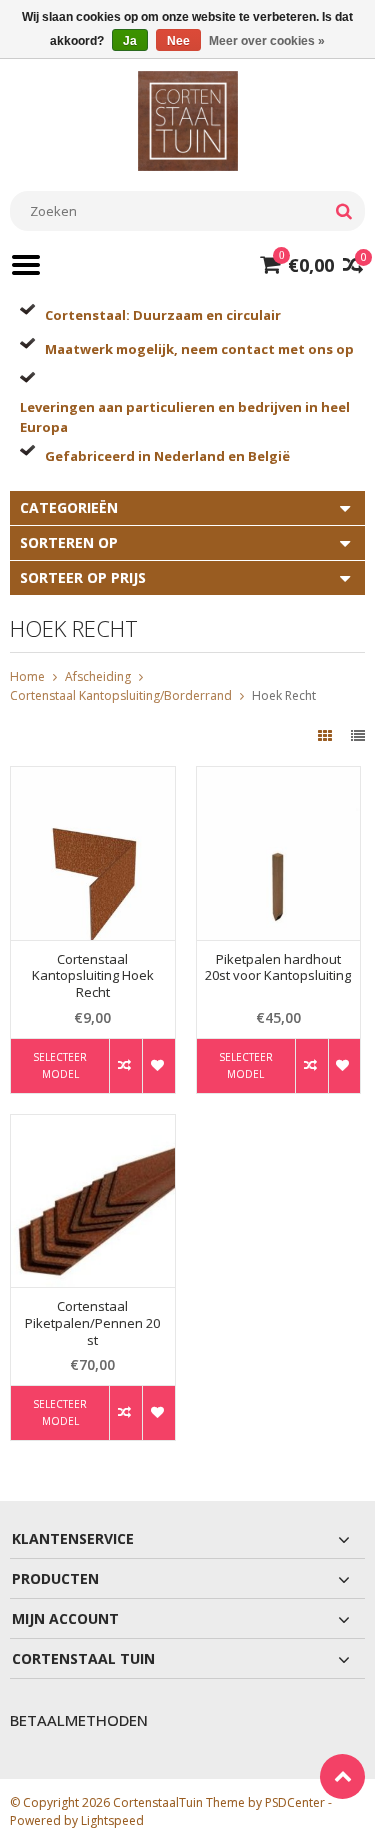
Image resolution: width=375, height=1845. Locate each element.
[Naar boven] (342, 1776)
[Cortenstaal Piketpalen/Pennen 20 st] (93, 1125)
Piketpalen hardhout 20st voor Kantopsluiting (278, 968)
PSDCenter (295, 1802)
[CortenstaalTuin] (188, 119)
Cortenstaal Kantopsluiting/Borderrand (121, 695)
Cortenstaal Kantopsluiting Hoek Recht (93, 976)
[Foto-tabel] (327, 735)
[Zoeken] (343, 211)
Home (27, 676)
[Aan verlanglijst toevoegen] (158, 1066)
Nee (178, 41)
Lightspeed (112, 1820)
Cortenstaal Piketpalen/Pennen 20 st (92, 1323)
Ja (130, 41)
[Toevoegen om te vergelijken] (125, 1066)
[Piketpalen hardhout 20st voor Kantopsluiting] (279, 777)
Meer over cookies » (267, 41)
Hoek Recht (284, 695)
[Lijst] (358, 735)
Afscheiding (98, 676)
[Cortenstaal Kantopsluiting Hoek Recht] (93, 777)
